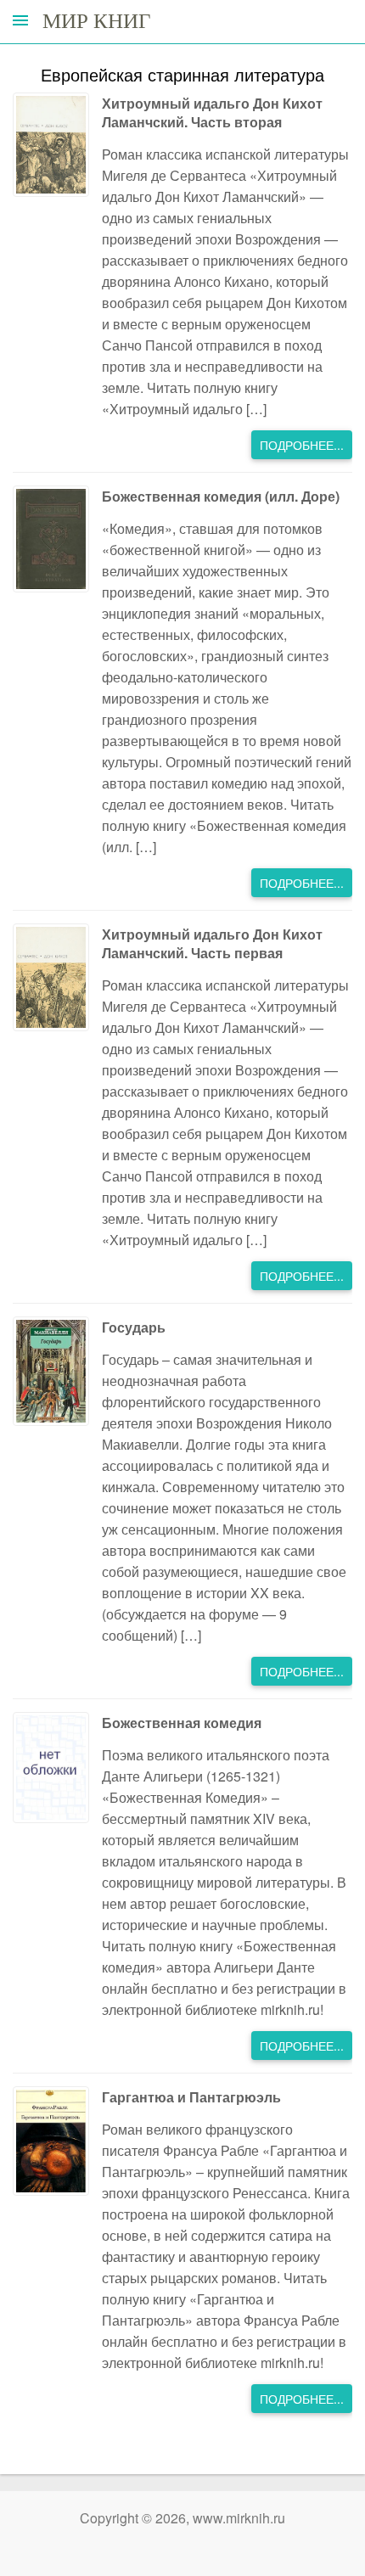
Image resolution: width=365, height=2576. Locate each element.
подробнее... (302, 445)
